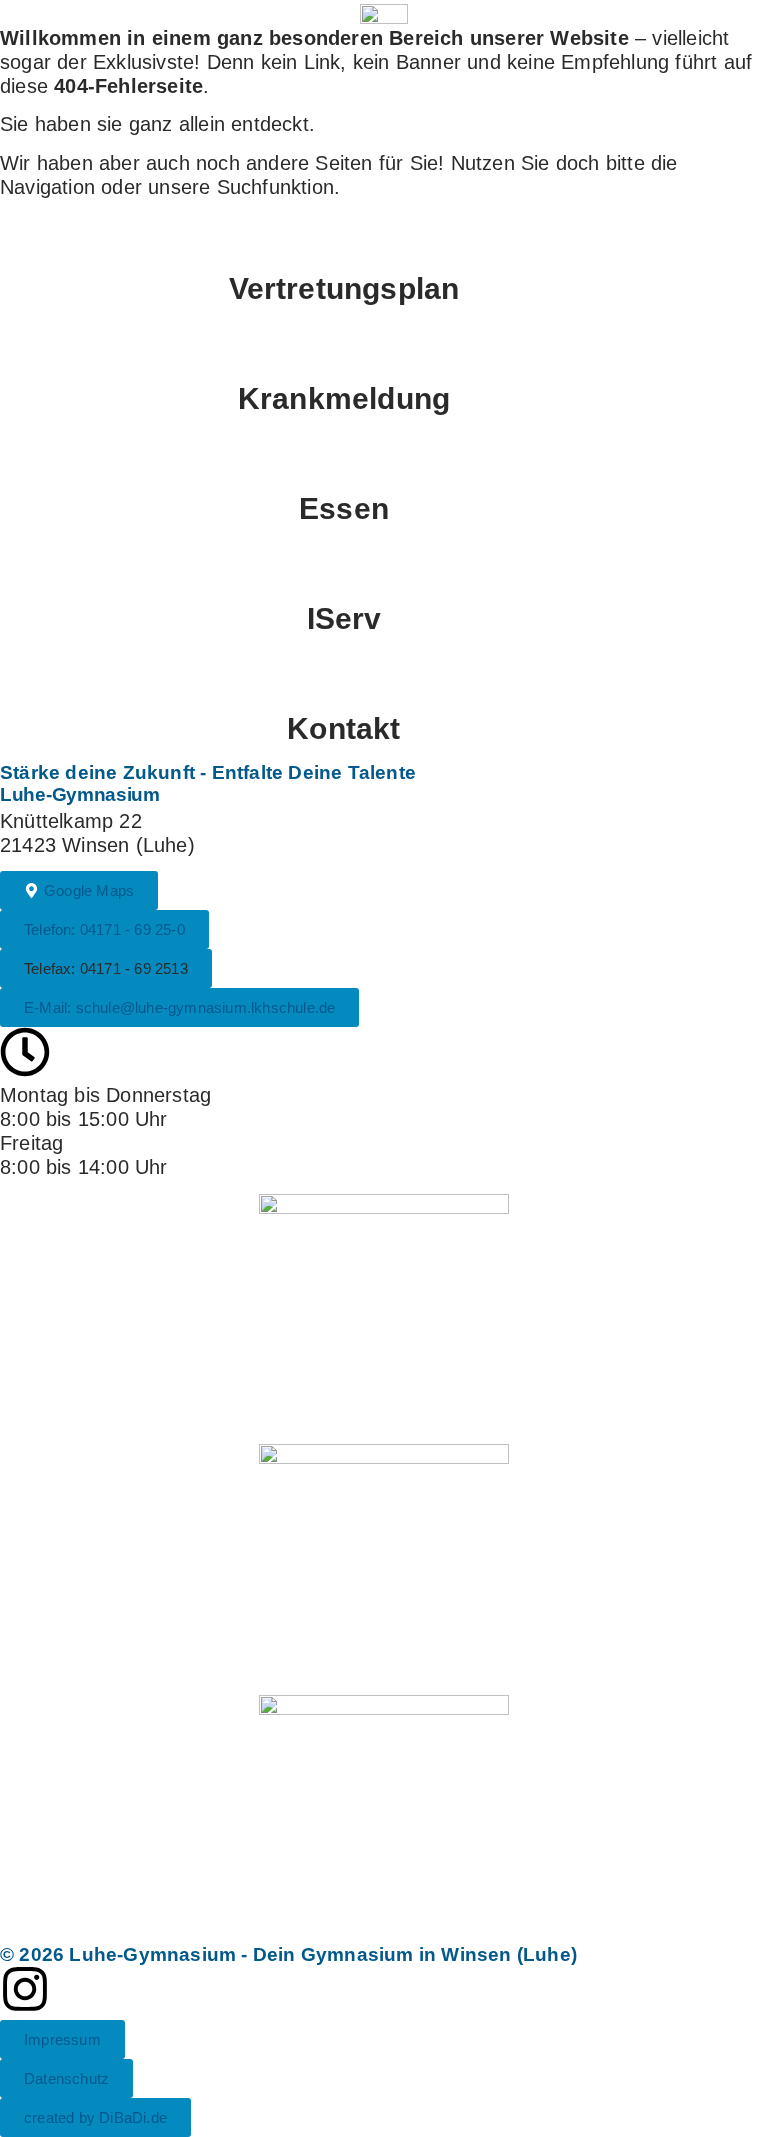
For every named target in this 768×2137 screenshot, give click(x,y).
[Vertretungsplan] (384, 238)
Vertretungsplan (344, 288)
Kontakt (343, 728)
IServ (344, 618)
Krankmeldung (344, 398)
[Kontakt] (384, 678)
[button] (106, 968)
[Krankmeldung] (384, 348)
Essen (344, 508)
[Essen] (384, 458)
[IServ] (384, 568)
